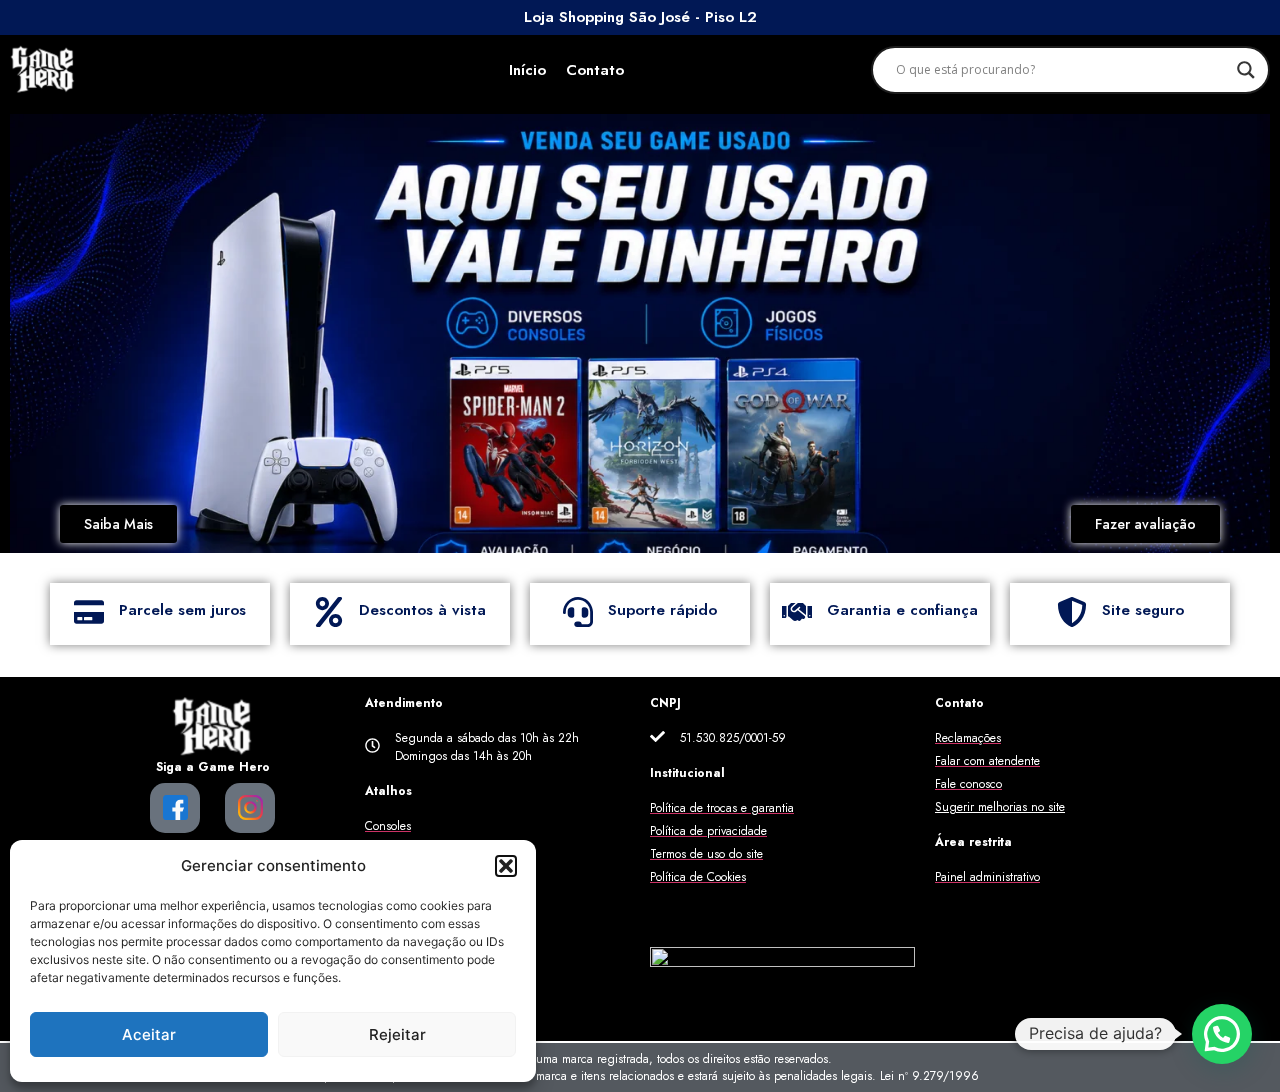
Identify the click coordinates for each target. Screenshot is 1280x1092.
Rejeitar (397, 1034)
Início (527, 70)
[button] (506, 866)
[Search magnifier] (1246, 70)
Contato (595, 70)
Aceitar (149, 1034)
